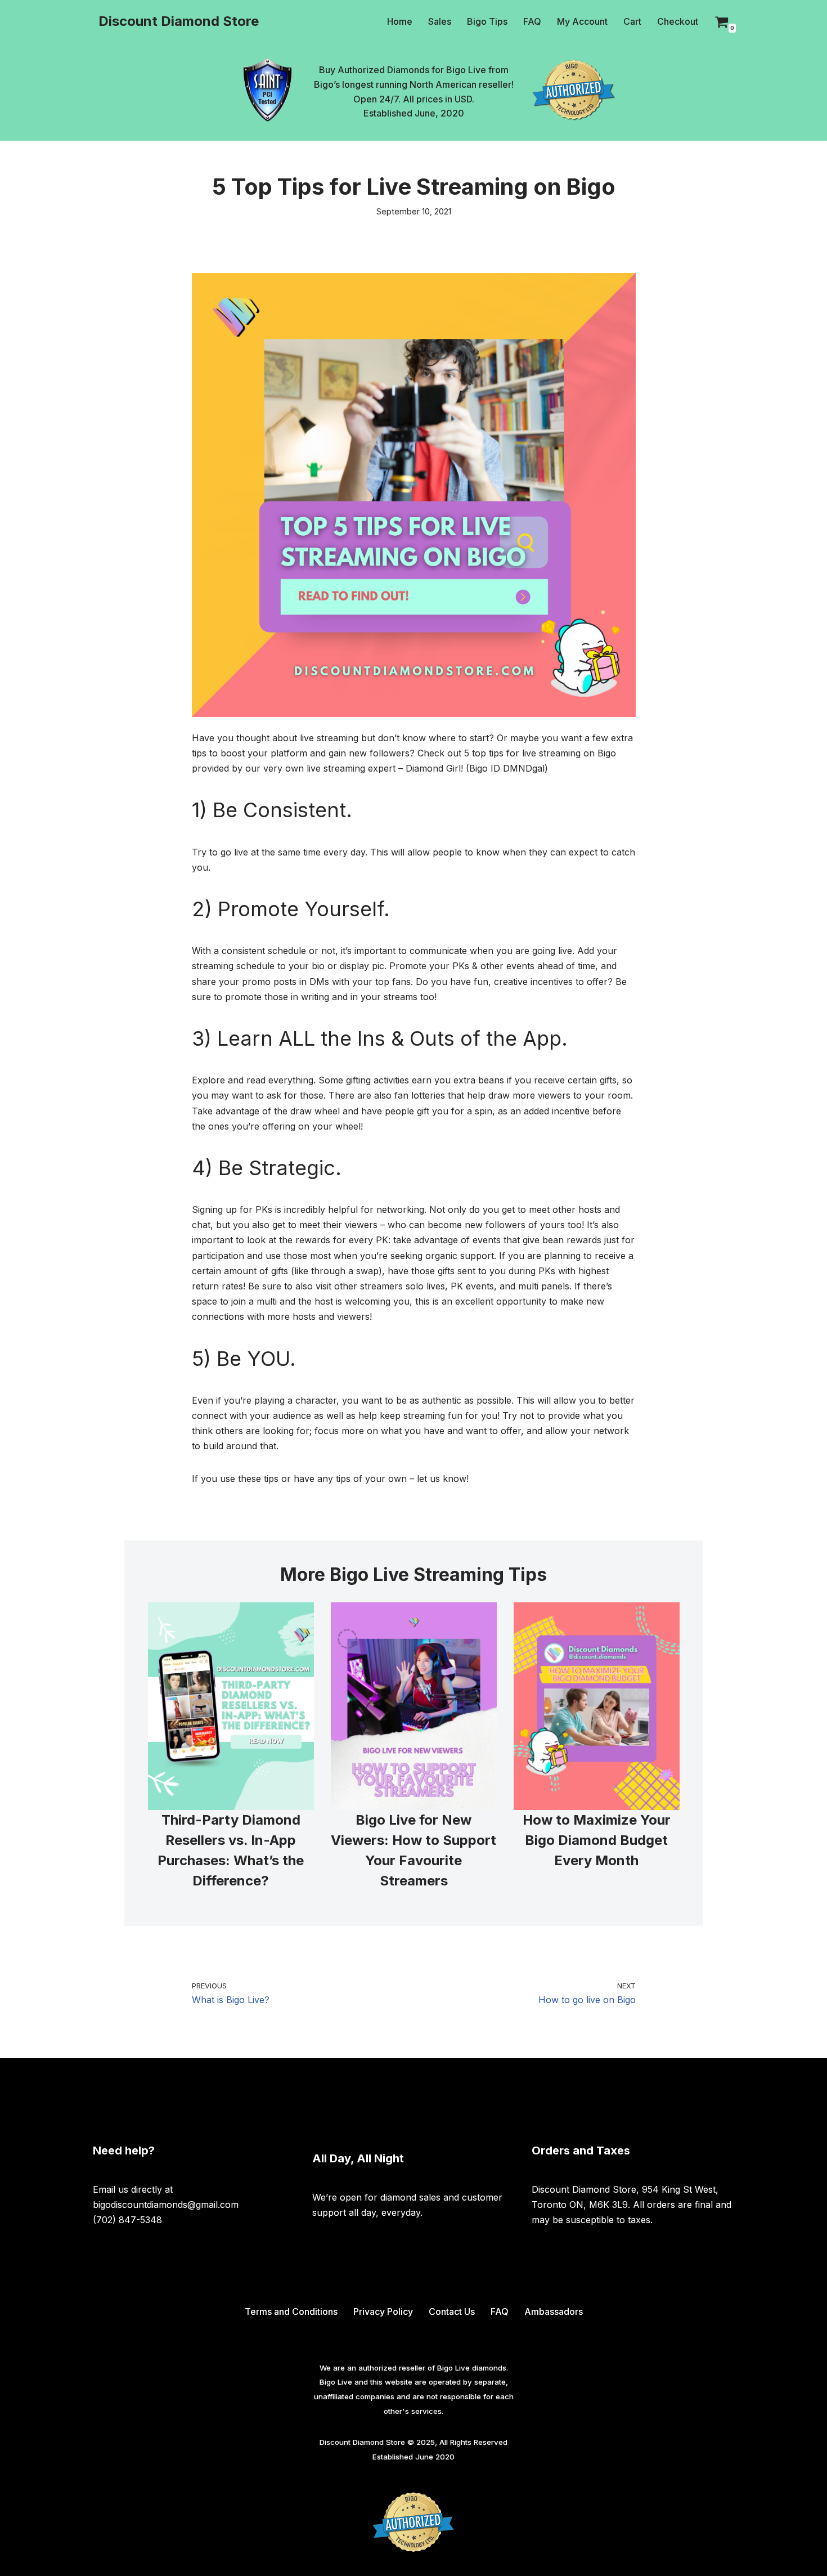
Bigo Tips (487, 21)
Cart (632, 21)
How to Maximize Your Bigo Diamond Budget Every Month (597, 1840)
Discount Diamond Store (362, 2442)
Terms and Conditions (291, 2311)
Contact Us (452, 2311)
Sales (440, 21)
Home (400, 21)
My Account (582, 21)
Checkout (678, 21)
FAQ (532, 21)
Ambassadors (554, 2311)
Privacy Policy (383, 2311)
